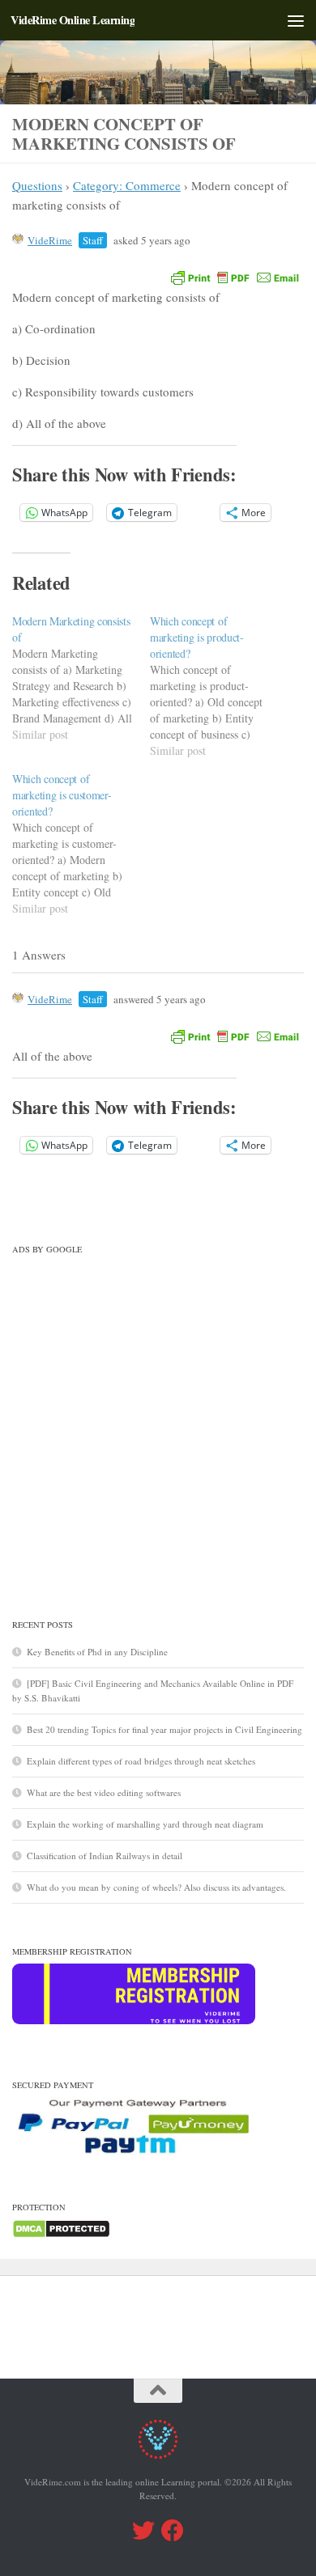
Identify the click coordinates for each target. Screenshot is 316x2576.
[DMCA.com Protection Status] (61, 2235)
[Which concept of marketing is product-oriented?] (219, 686)
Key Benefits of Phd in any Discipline (97, 1652)
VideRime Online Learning (73, 20)
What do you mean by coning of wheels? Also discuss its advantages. (156, 1887)
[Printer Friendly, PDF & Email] (235, 277)
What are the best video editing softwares (104, 1792)
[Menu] (296, 20)
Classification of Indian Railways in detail (105, 1856)
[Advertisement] (158, 1419)
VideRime (50, 240)
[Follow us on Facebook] (173, 2531)
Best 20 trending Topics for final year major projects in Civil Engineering (164, 1729)
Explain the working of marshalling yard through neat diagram (145, 1824)
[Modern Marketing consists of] (81, 678)
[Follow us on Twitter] (143, 2531)
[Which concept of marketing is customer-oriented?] (81, 844)
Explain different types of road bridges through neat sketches (141, 1761)
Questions (37, 185)
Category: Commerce (127, 185)
